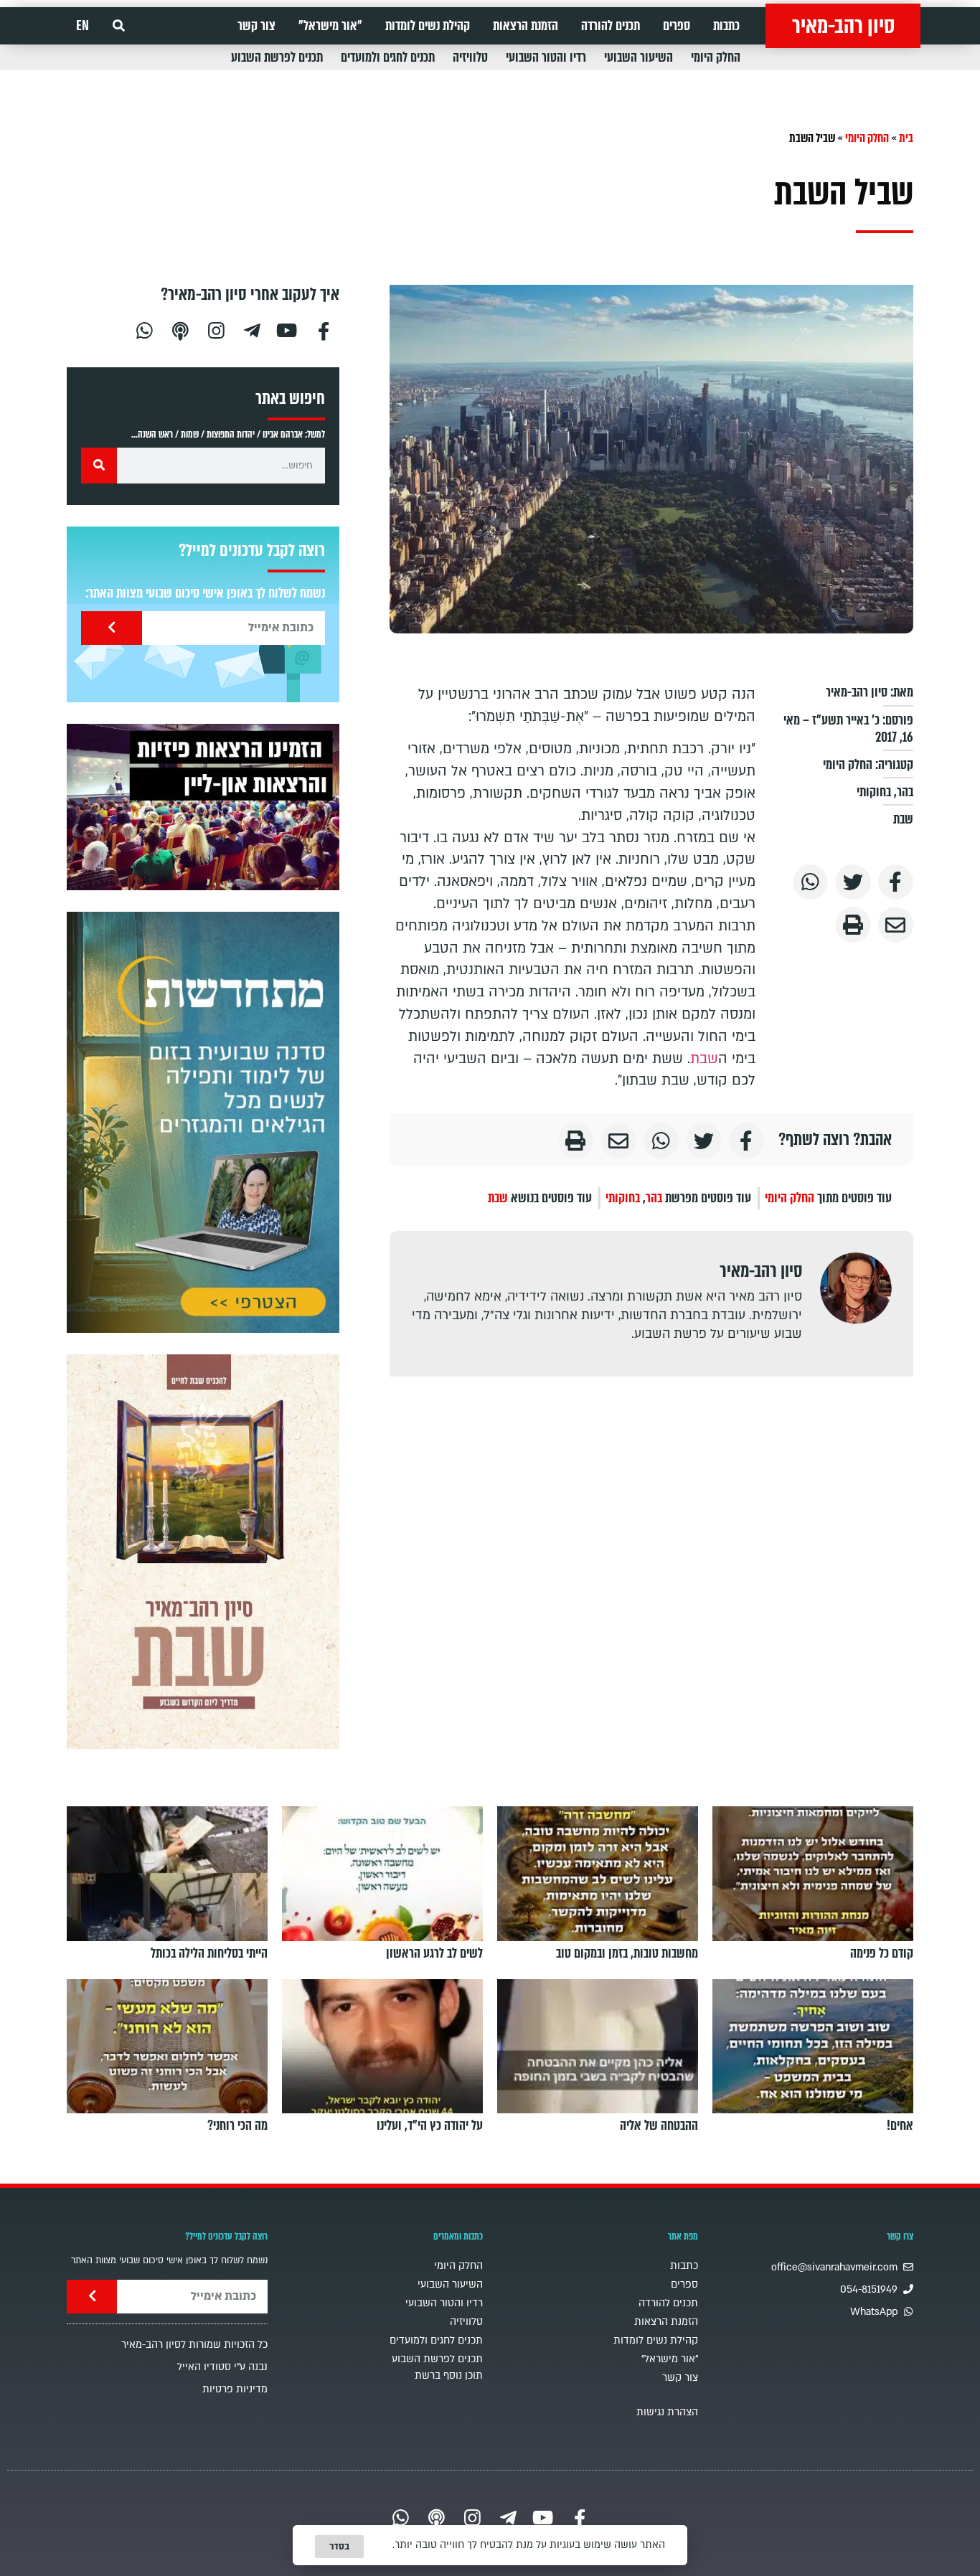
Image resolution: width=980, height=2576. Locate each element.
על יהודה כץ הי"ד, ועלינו (430, 2126)
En (83, 26)
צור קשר (256, 26)
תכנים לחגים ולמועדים (388, 57)
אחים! (900, 2126)
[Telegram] (252, 329)
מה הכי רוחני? (237, 2126)
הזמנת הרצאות (526, 26)
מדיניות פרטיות (235, 2389)
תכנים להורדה (611, 26)
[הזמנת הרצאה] (203, 807)
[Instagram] (216, 329)
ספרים (677, 26)
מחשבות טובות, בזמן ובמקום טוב (627, 1953)
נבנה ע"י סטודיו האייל (222, 2367)
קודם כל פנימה (882, 1953)
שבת (903, 819)
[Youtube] (288, 329)
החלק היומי (716, 57)
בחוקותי (874, 792)
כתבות (726, 26)
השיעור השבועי (639, 57)
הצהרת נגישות (667, 2412)
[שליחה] (112, 628)
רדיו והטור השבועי (546, 57)
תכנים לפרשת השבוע (277, 57)
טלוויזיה (470, 57)
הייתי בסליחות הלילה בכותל (209, 1953)
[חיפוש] (99, 466)
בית (906, 138)
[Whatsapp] (144, 329)
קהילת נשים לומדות (428, 26)
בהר (905, 792)
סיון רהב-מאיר (843, 26)
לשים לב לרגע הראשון (434, 1953)
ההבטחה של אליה (659, 2126)
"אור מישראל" (330, 26)
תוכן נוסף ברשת (449, 2376)
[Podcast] (180, 329)
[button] (119, 26)
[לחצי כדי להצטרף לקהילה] (203, 1122)
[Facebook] (324, 329)
